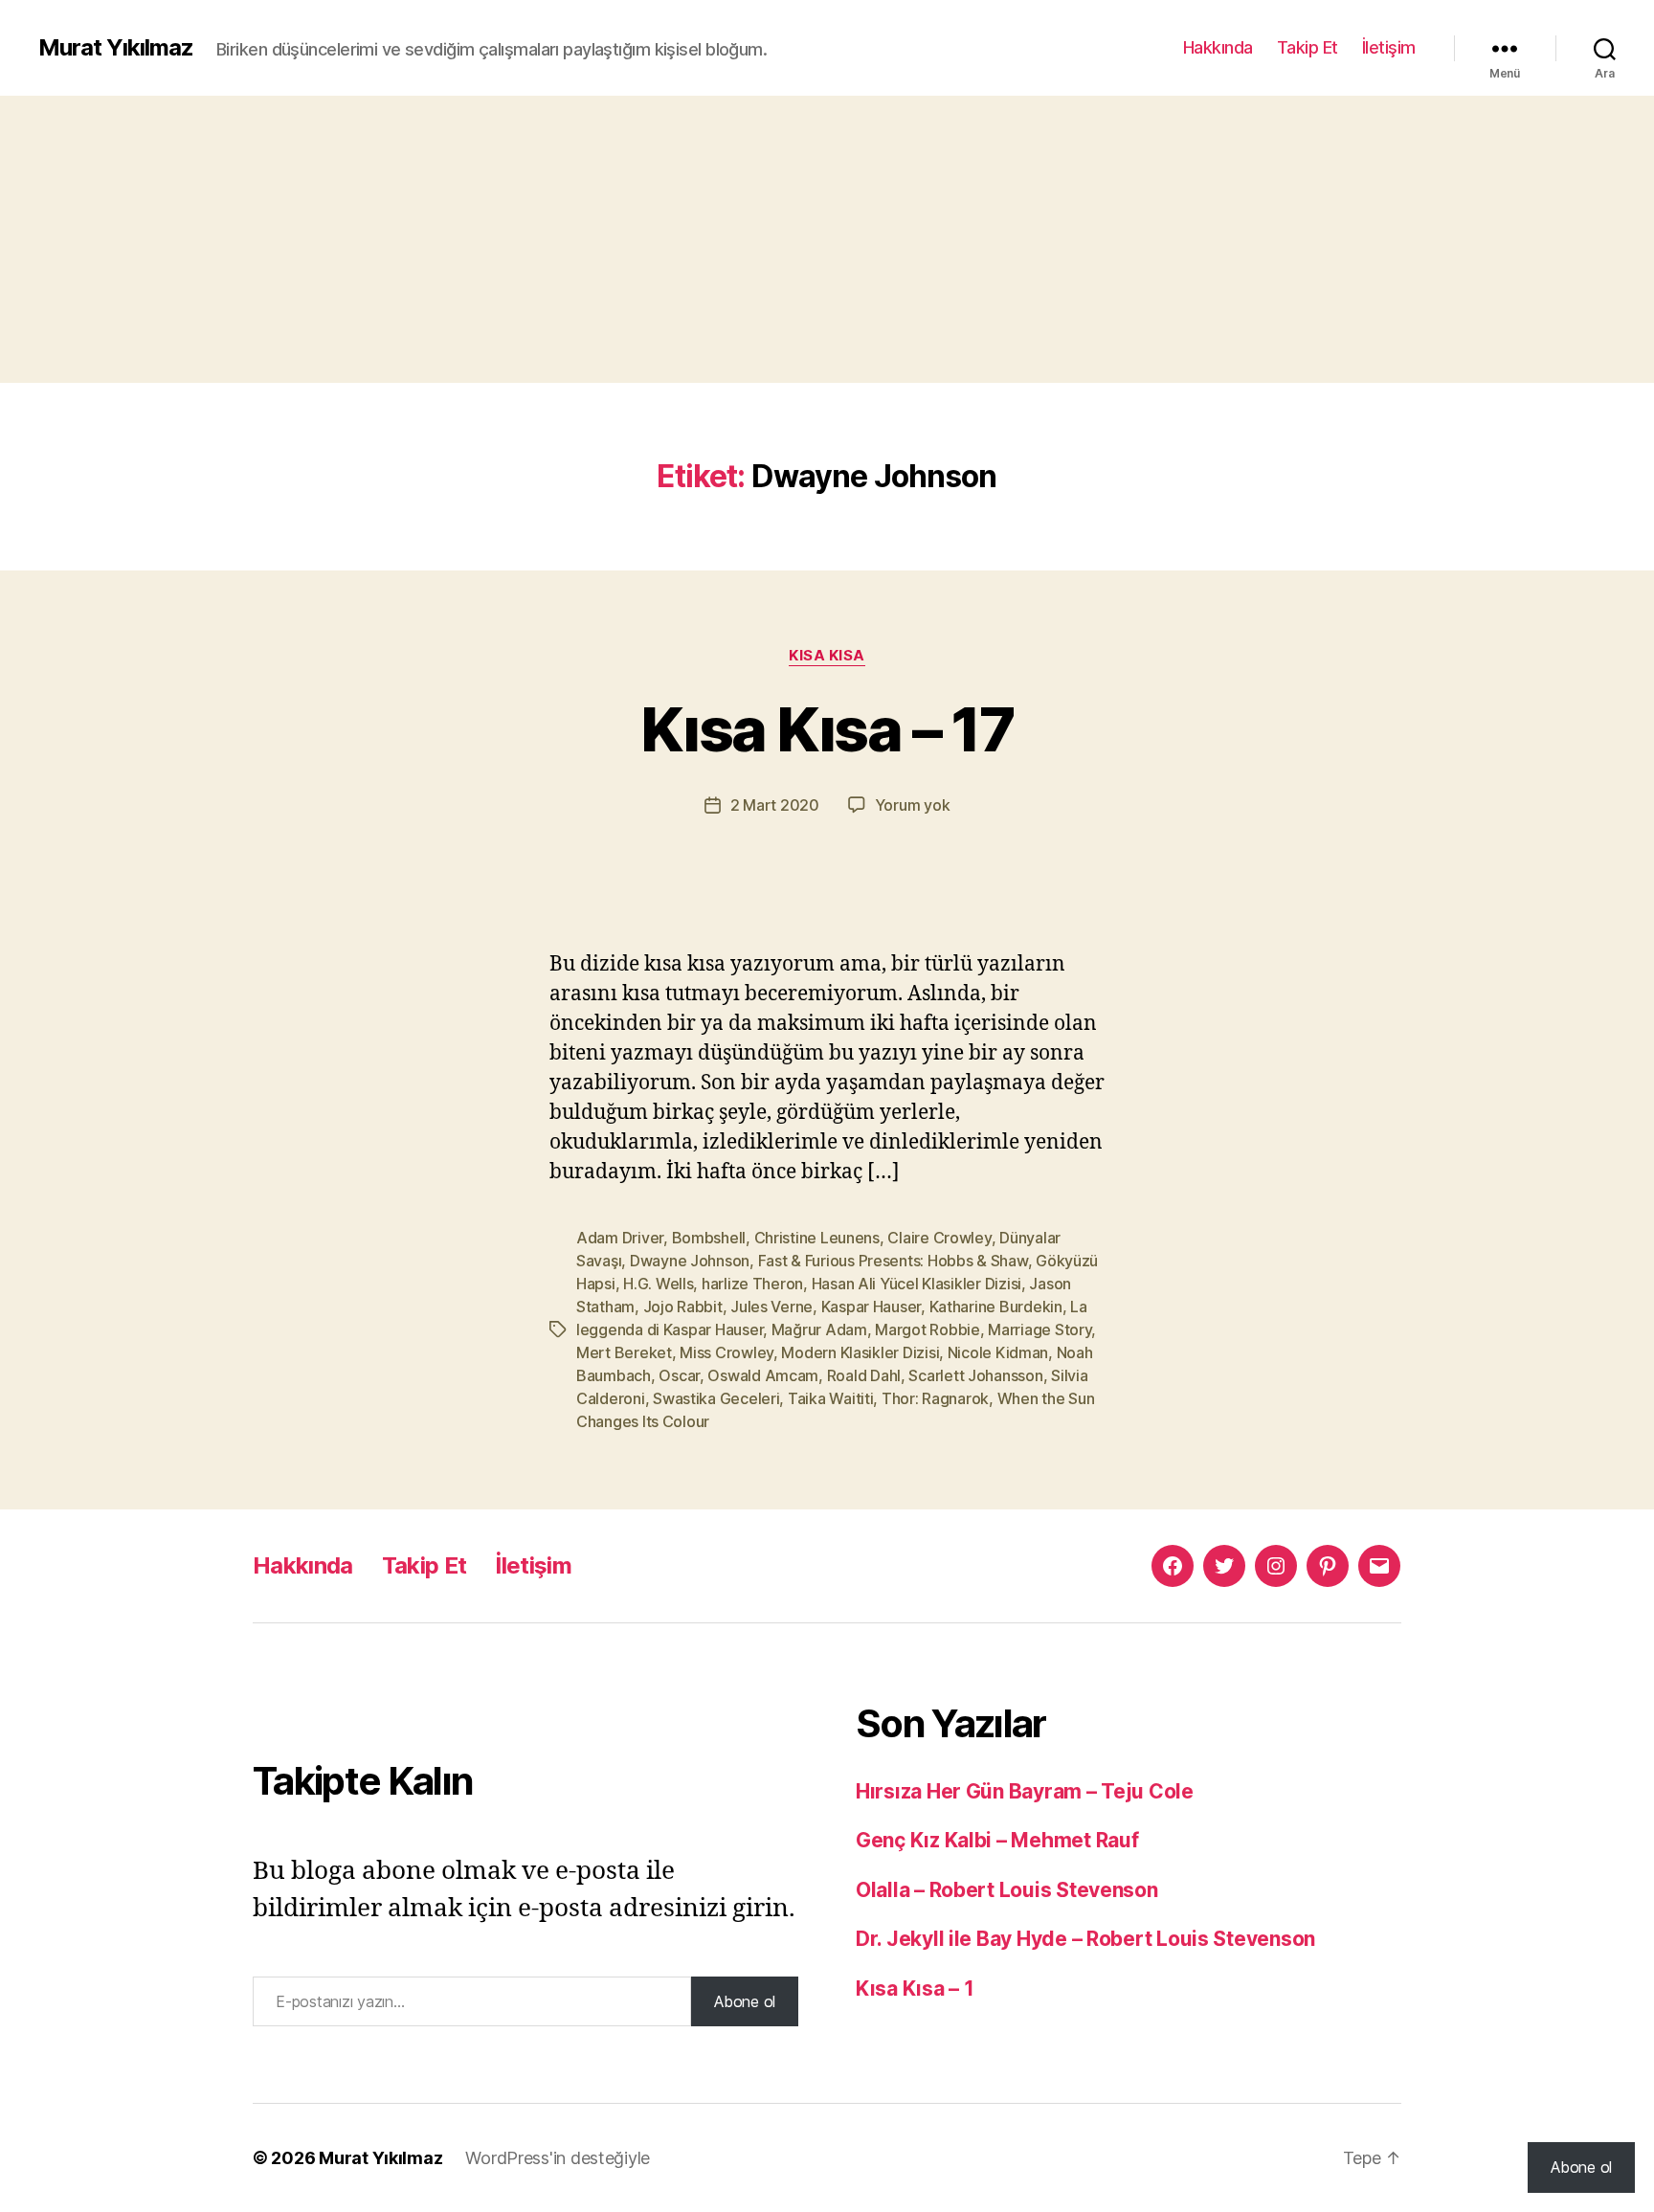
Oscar (679, 1375)
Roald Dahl (864, 1375)
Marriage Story (1039, 1329)
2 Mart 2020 (775, 805)
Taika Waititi (831, 1398)
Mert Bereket (624, 1352)
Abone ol (745, 2001)
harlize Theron (752, 1284)
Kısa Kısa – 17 (827, 729)
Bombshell (709, 1238)
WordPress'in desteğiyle (558, 2158)
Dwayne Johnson (690, 1261)
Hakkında (1218, 47)
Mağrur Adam (819, 1329)
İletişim (1389, 47)
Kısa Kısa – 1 (915, 1989)
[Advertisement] (827, 239)
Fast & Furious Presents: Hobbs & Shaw (893, 1261)
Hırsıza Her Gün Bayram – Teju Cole (1025, 1791)
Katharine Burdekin (996, 1307)
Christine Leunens (817, 1238)
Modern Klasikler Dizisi (860, 1352)
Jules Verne (771, 1307)
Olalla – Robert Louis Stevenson (1007, 1890)
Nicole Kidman (998, 1352)
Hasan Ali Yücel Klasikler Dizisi (916, 1284)
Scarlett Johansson (975, 1375)
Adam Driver (620, 1238)
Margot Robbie (928, 1329)
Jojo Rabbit (683, 1307)
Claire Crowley (939, 1238)
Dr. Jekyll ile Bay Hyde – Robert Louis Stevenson (1085, 1939)
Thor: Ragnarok (935, 1398)
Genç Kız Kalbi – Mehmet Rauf (997, 1840)
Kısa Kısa (827, 656)
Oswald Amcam (763, 1375)
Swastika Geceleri (716, 1398)
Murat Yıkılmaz (116, 48)
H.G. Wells (658, 1284)
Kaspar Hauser (872, 1307)
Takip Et (1308, 47)
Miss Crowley (726, 1352)
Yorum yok (913, 805)
